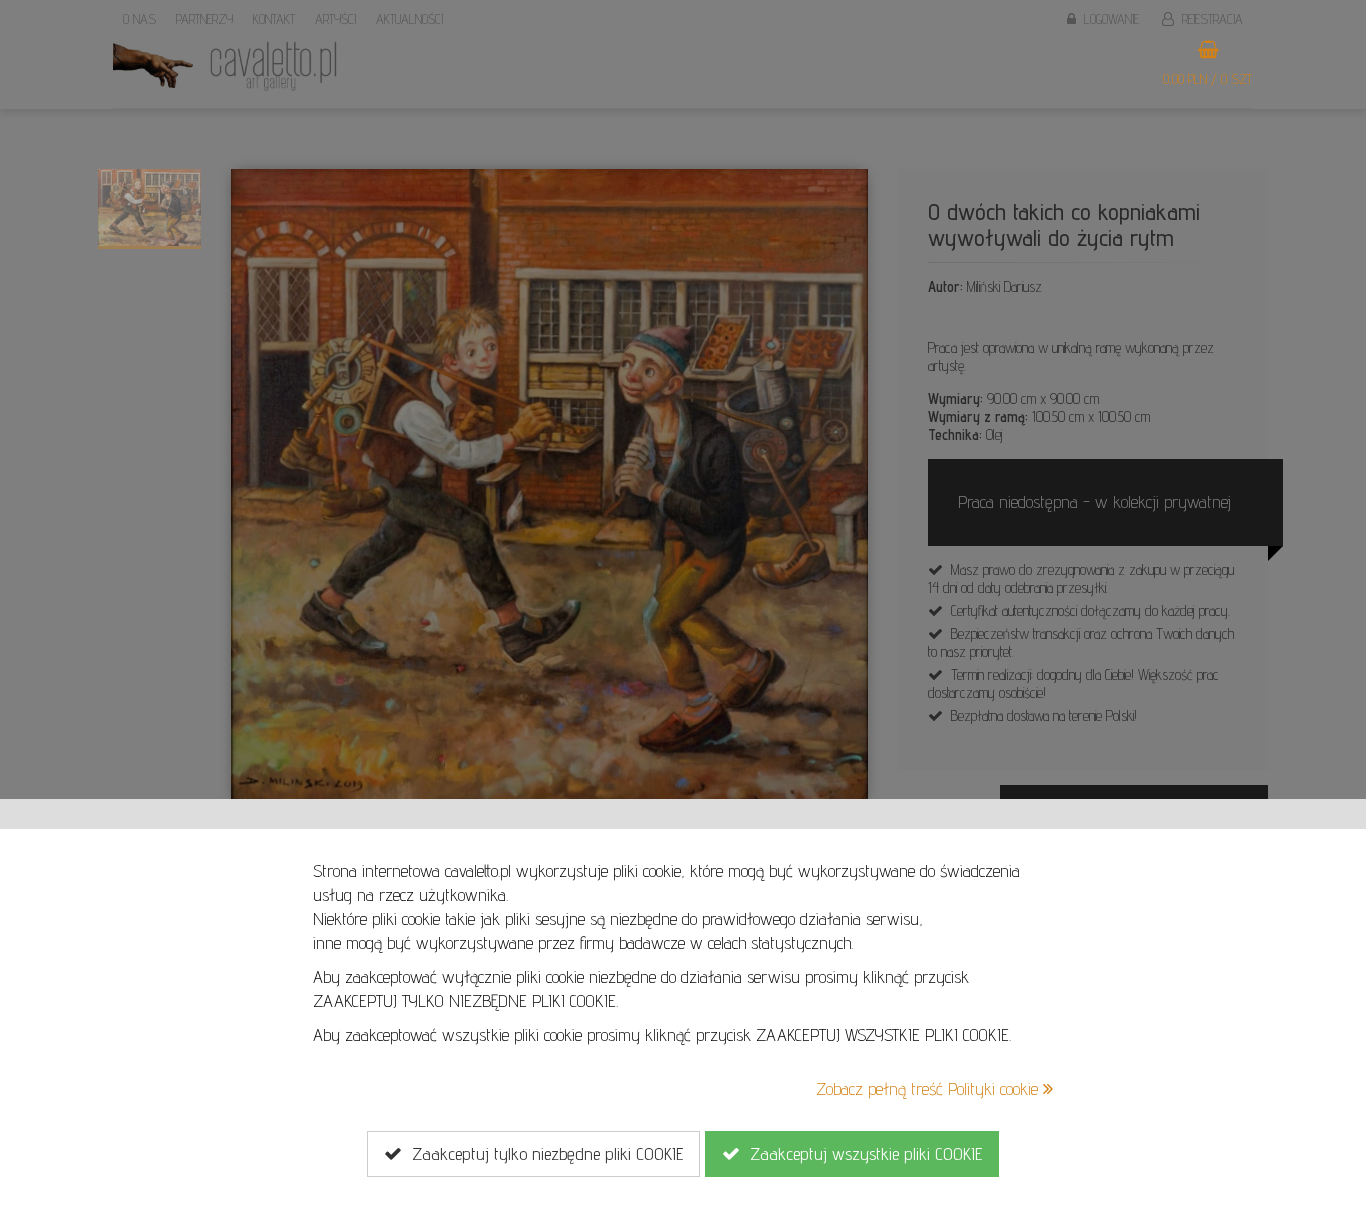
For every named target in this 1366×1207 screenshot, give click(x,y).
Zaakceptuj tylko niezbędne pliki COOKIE (542, 1153)
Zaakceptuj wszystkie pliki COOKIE (861, 1153)
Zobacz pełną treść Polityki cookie (929, 1088)
